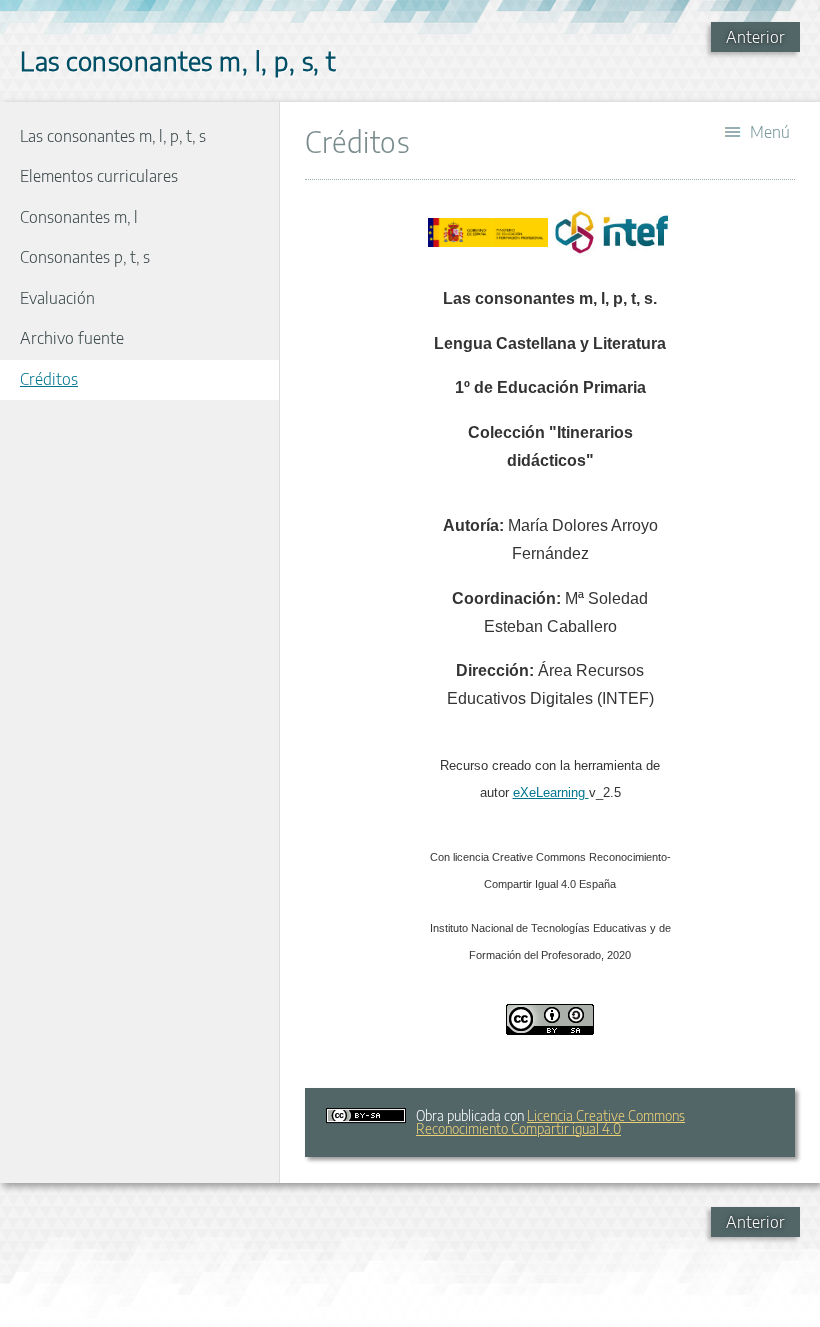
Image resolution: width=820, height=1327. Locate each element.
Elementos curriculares (99, 176)
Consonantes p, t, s (85, 257)
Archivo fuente (72, 338)
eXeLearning (551, 792)
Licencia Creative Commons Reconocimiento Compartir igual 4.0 (550, 1122)
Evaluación (57, 298)
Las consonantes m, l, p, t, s (113, 136)
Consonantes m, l (79, 217)
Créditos (49, 379)
